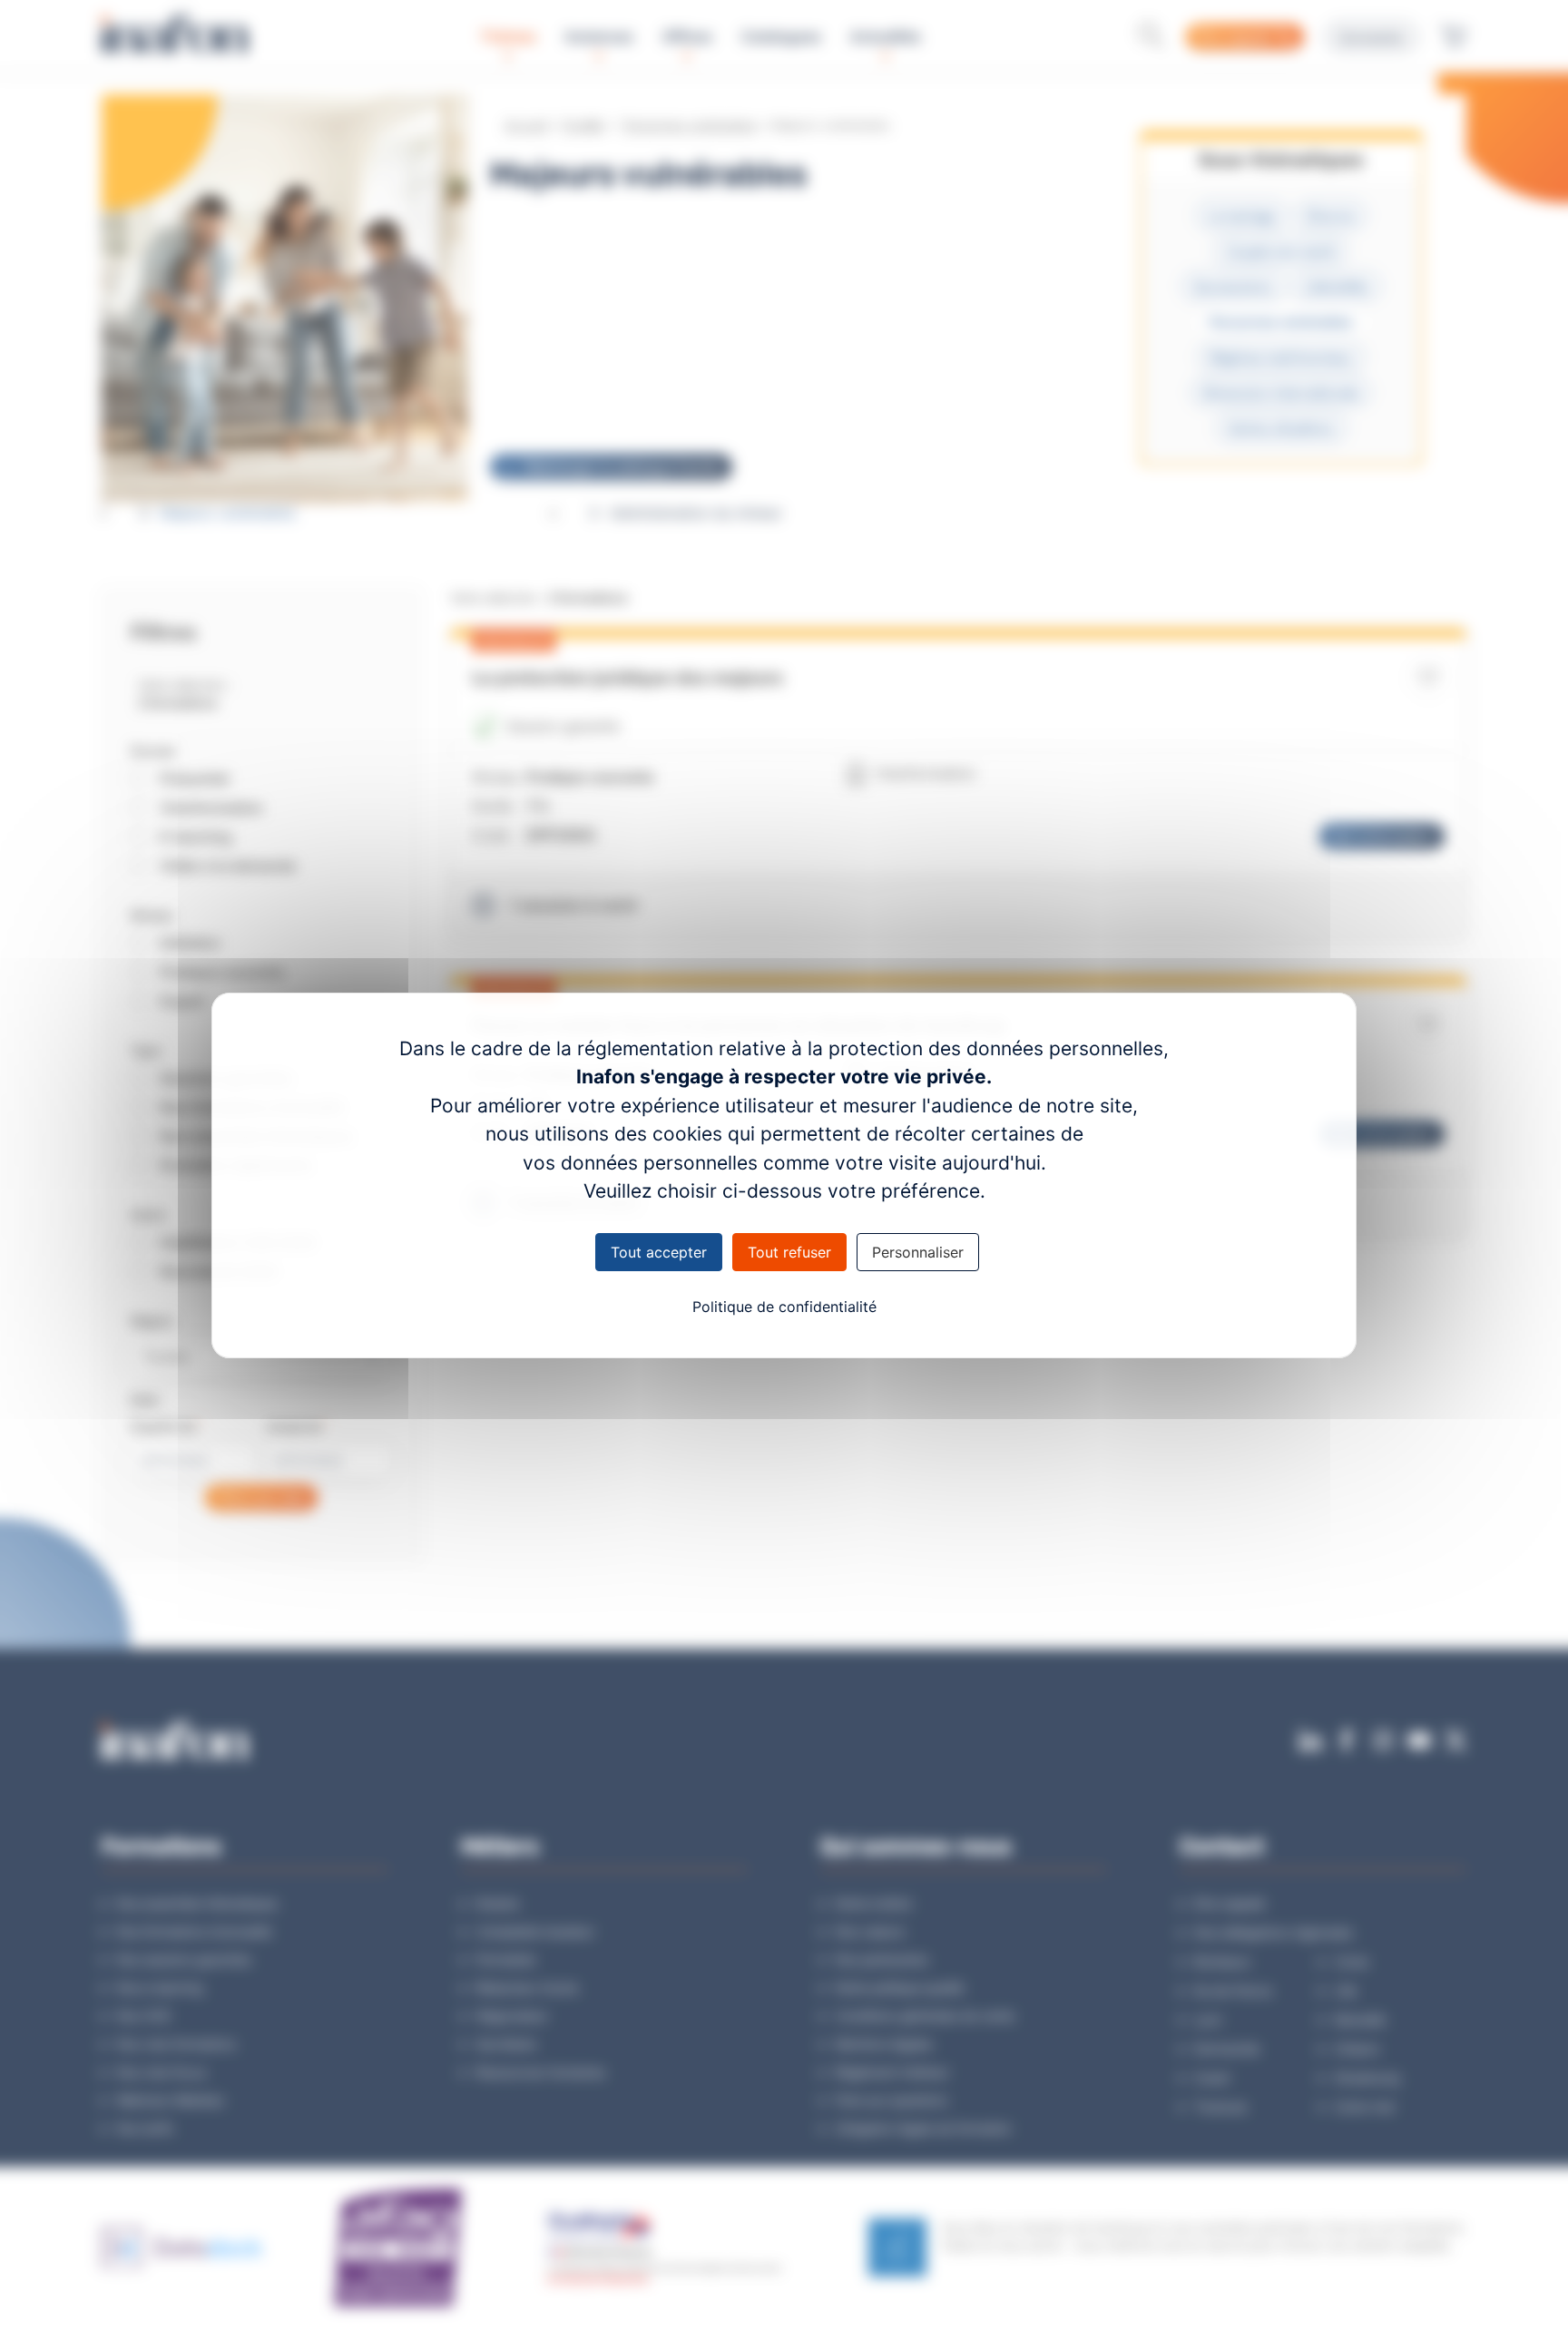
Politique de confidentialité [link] (784, 1307)
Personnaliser (918, 1252)
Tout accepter (659, 1252)
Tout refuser (789, 1252)
